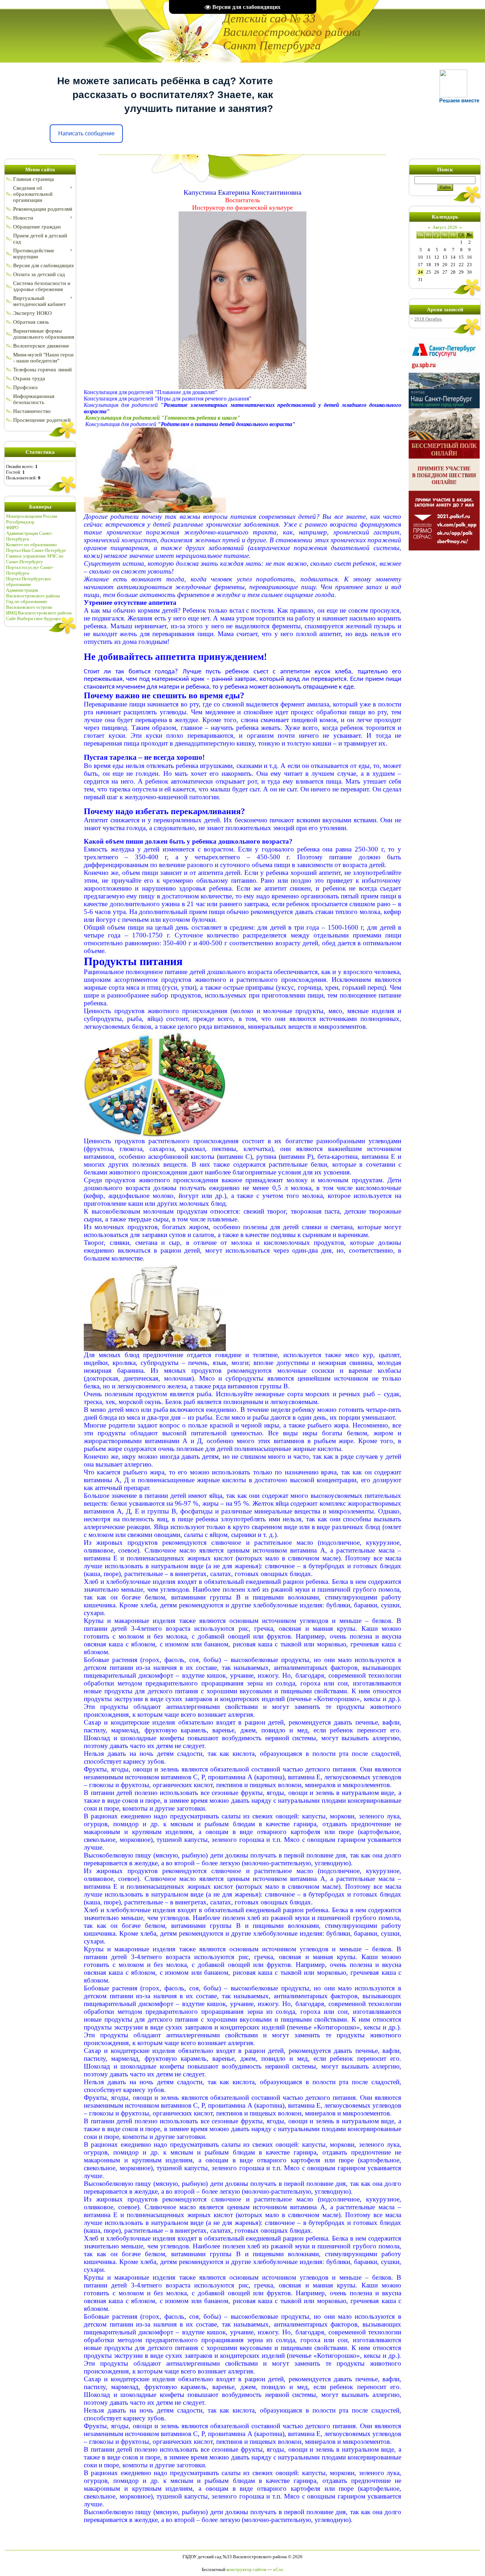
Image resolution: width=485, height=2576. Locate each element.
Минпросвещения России (32, 516)
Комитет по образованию (31, 545)
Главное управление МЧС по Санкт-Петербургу (35, 559)
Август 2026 (445, 227)
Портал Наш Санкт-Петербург (36, 550)
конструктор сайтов (246, 2569)
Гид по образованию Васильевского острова (29, 604)
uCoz (278, 2569)
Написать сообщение (86, 133)
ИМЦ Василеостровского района (39, 613)
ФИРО (12, 528)
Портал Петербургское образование (29, 582)
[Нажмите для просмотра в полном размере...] (243, 388)
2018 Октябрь (428, 319)
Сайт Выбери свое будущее (34, 619)
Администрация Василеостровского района (33, 593)
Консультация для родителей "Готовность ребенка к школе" (162, 418)
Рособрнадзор (20, 522)
